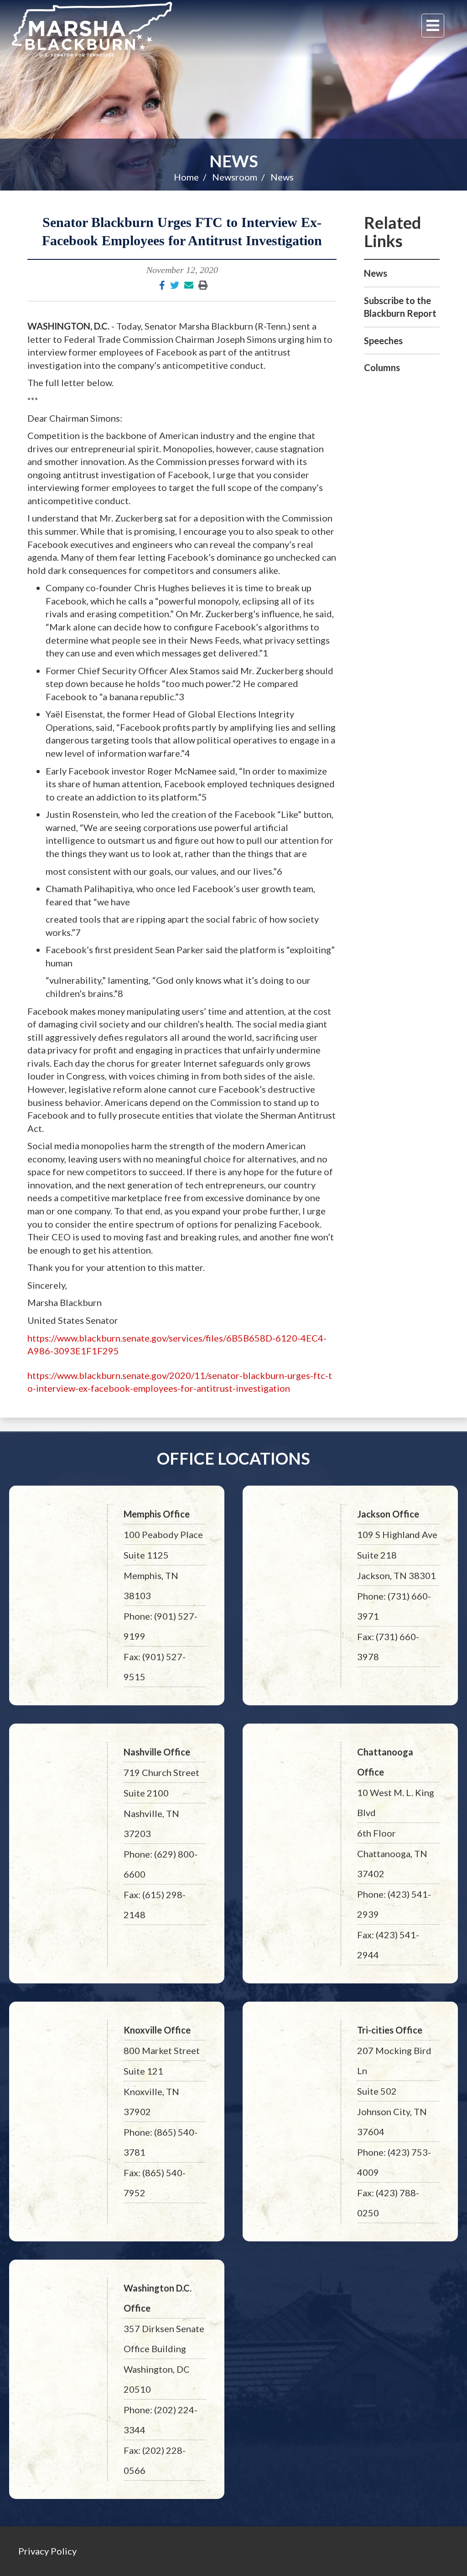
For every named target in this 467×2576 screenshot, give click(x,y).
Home (186, 177)
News (234, 161)
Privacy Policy (47, 2551)
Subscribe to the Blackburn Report (400, 307)
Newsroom (235, 177)
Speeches (383, 341)
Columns (382, 367)
